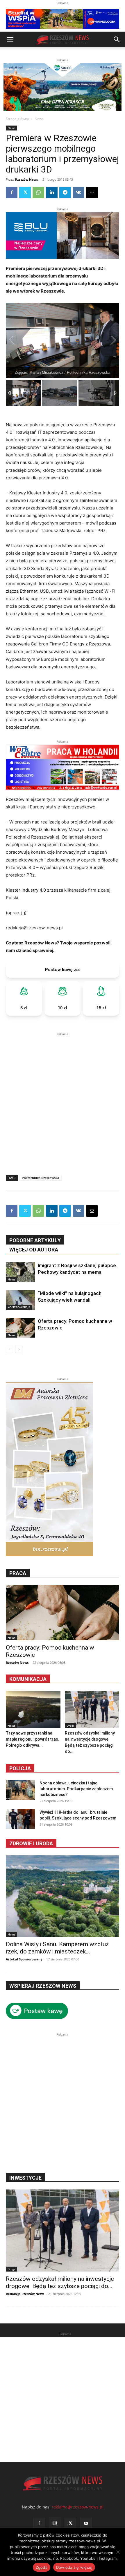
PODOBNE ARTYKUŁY (35, 1240)
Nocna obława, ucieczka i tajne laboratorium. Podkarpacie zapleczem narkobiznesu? (76, 1789)
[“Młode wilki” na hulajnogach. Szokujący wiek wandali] (20, 1300)
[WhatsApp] (38, 193)
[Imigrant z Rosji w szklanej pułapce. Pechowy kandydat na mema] (20, 1272)
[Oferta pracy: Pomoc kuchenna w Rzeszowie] (20, 1328)
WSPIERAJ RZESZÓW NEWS (43, 1986)
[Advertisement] (63, 1100)
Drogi (70, 1726)
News (39, 119)
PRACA (18, 1573)
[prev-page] (9, 1349)
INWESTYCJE (25, 2178)
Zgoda (42, 2567)
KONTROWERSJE (19, 1307)
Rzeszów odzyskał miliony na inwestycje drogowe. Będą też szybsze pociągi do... (60, 2282)
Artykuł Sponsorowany (24, 1959)
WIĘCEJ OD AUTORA (34, 1250)
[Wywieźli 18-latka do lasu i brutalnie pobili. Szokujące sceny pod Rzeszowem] (20, 1819)
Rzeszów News (26, 179)
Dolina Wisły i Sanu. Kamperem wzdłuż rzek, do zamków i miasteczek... (57, 1948)
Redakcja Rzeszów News (25, 2294)
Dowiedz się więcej (74, 2567)
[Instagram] (55, 2523)
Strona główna (17, 119)
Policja (20, 1768)
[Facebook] (12, 193)
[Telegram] (65, 193)
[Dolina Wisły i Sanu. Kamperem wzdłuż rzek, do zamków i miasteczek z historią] (63, 1896)
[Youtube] (86, 2524)
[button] (10, 39)
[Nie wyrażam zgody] (118, 2552)
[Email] (92, 193)
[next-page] (19, 1349)
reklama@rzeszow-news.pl (78, 2507)
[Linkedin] (52, 193)
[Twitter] (25, 193)
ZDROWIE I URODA (31, 1843)
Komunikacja (28, 1679)
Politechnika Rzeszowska (40, 1178)
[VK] (78, 193)
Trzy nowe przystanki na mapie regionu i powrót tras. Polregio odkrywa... (33, 1739)
